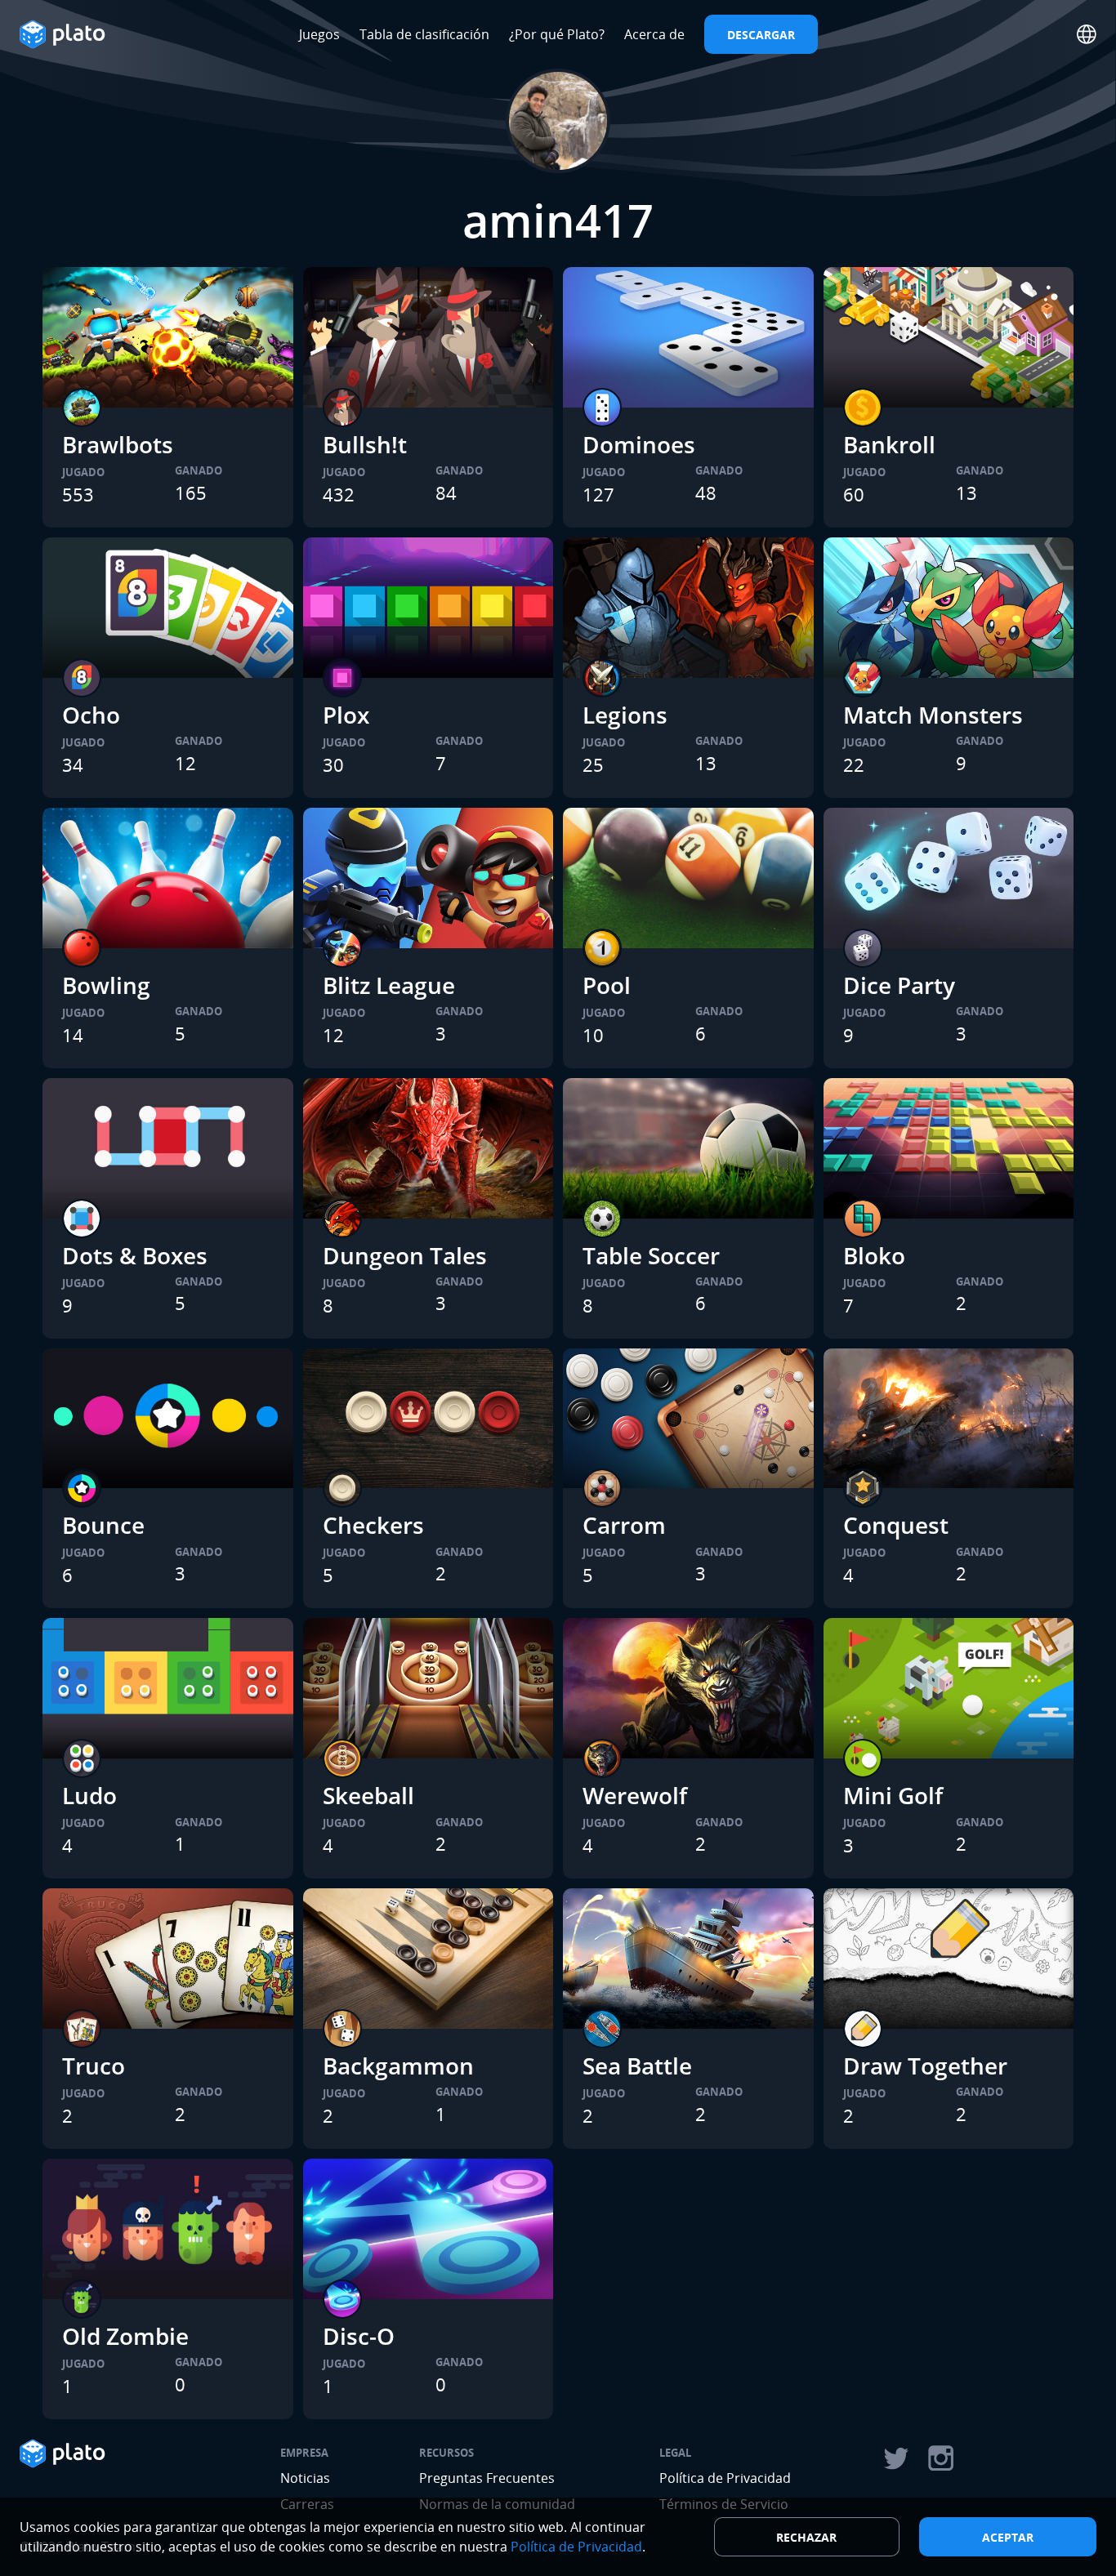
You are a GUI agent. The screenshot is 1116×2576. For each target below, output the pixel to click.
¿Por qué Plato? (557, 34)
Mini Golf (893, 1795)
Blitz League (389, 985)
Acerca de (654, 34)
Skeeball (368, 1795)
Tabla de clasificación (424, 34)
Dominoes (639, 444)
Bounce (103, 1525)
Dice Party (899, 985)
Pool (607, 985)
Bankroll (889, 444)
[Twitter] (895, 2458)
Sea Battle (637, 2066)
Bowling (106, 985)
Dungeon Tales (405, 1255)
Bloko (874, 1255)
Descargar (761, 35)
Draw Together (925, 2066)
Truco (94, 2066)
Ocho (91, 715)
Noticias (305, 2478)
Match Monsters (933, 715)
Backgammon (398, 2066)
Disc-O (359, 2336)
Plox (346, 715)
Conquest (896, 1525)
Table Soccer (651, 1255)
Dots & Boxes (135, 1255)
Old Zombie (125, 2336)
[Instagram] (941, 2458)
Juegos (319, 34)
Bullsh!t (365, 444)
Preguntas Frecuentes (487, 2478)
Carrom (624, 1525)
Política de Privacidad (725, 2478)
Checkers (373, 1525)
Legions (625, 715)
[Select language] (1087, 34)
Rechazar (806, 2537)
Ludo (89, 1795)
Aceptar (1008, 2537)
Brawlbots (118, 444)
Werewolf (635, 1795)
